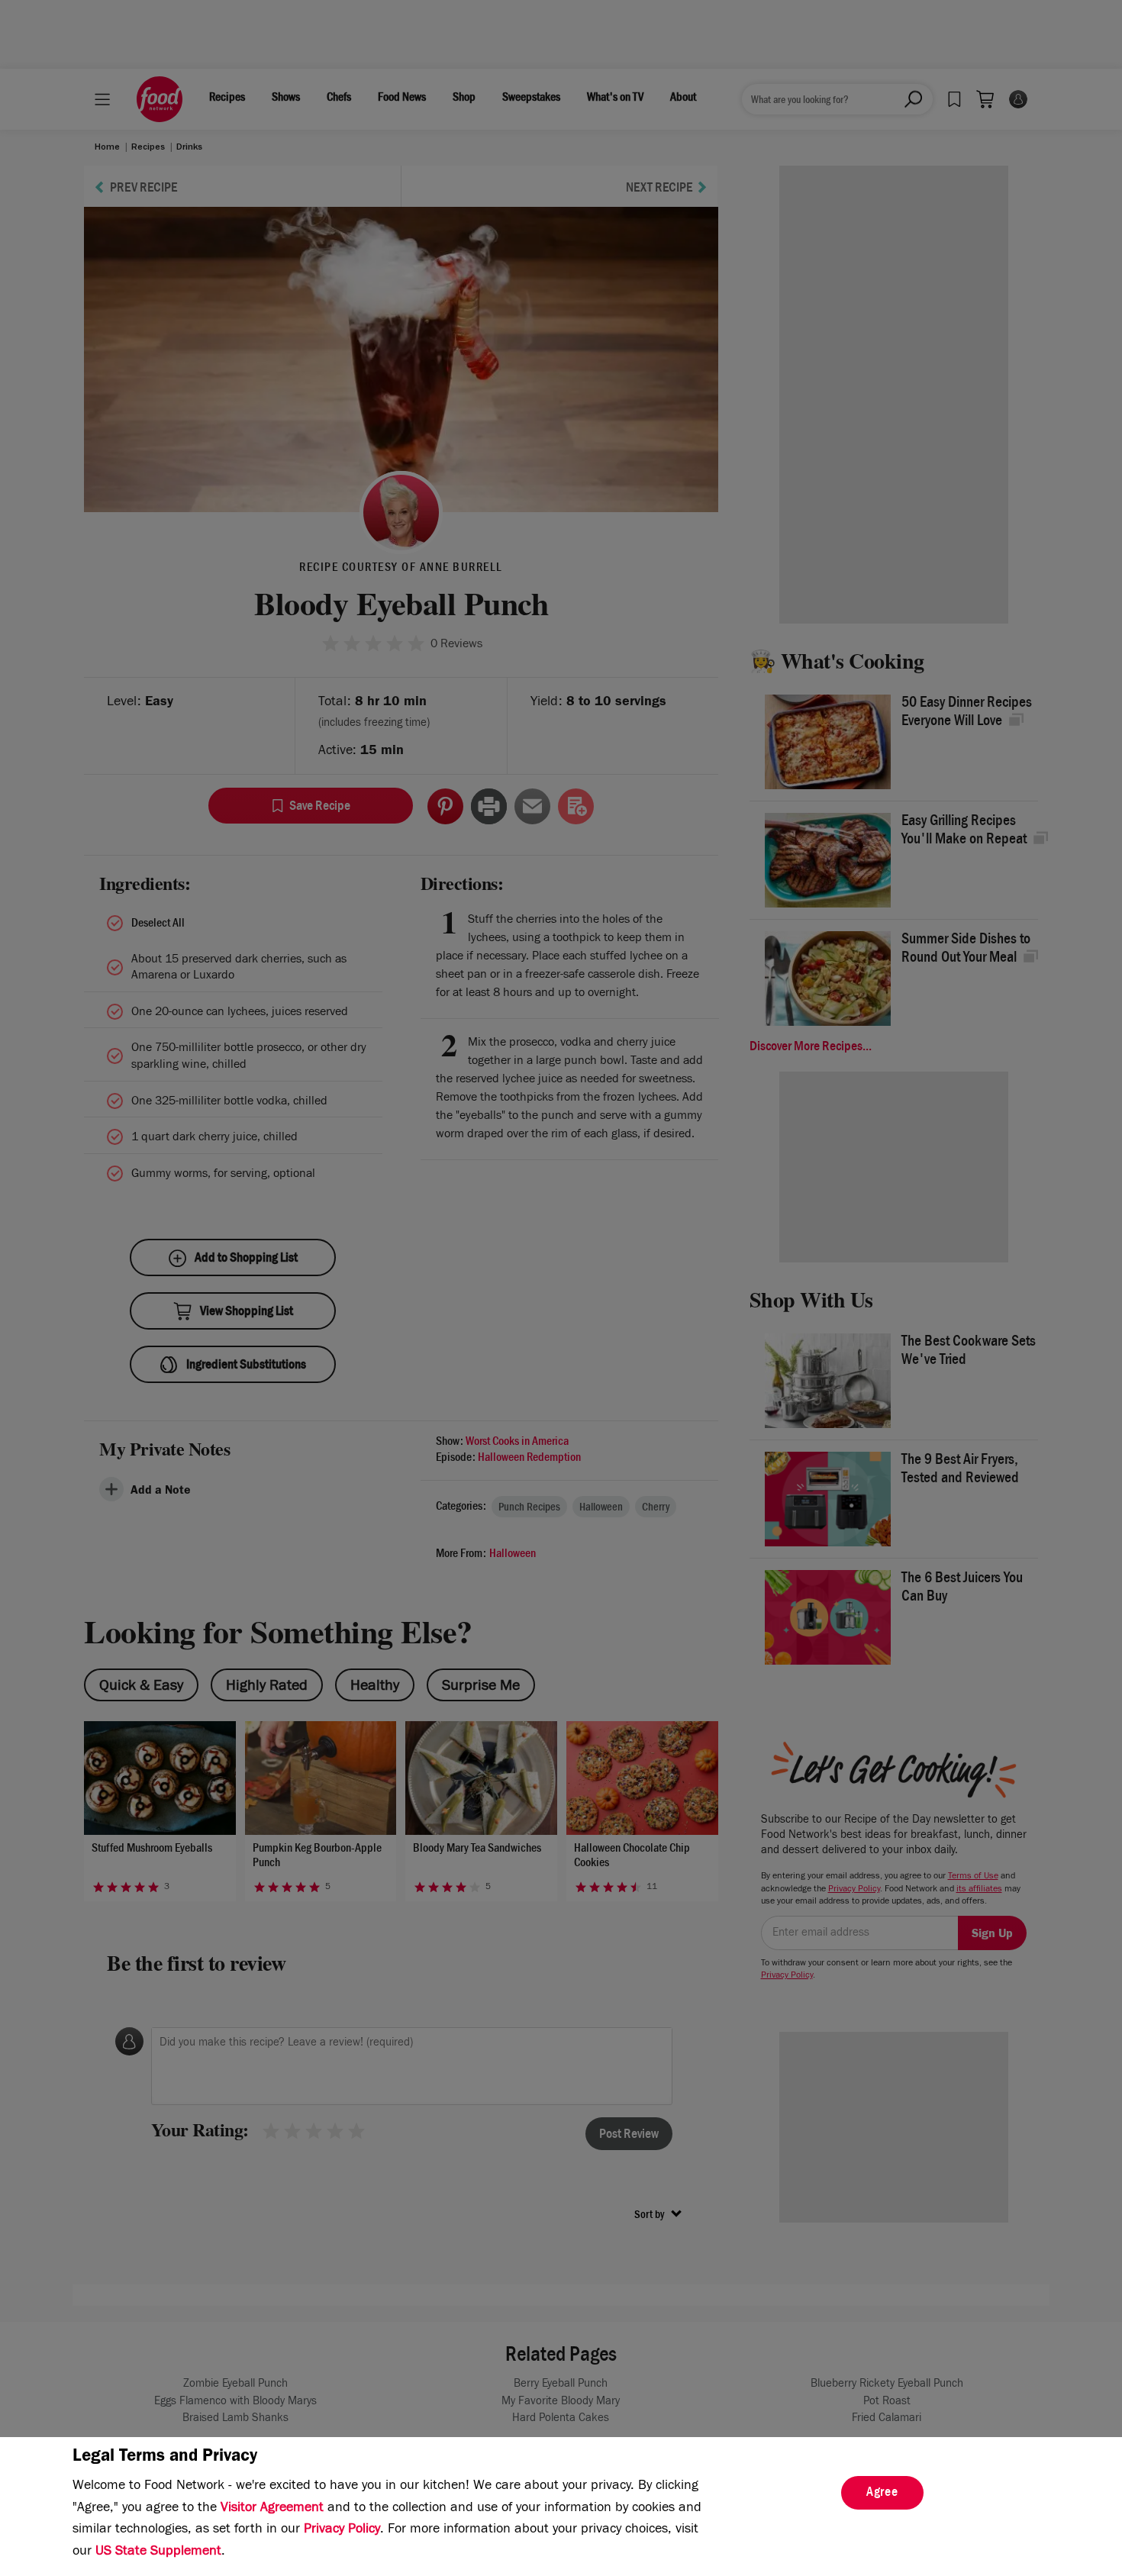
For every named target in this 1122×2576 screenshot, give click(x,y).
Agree (882, 2494)
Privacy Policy (342, 2530)
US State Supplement (158, 2552)
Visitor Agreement (272, 2509)
